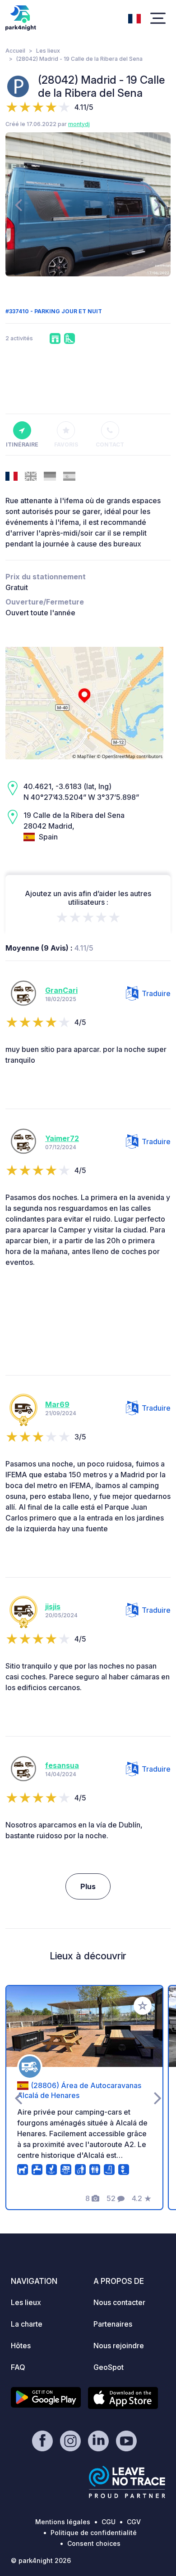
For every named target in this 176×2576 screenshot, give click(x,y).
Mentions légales (63, 2522)
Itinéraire (22, 444)
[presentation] (18, 204)
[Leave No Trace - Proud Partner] (127, 2482)
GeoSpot (109, 2367)
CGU (109, 2522)
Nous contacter (119, 2302)
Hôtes (21, 2346)
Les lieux (48, 51)
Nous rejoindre (119, 2346)
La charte (27, 2324)
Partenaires (113, 2324)
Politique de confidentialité (94, 2533)
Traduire (156, 993)
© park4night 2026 (41, 2560)
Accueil (15, 51)
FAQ (18, 2367)
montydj (79, 124)
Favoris (66, 444)
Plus (88, 1886)
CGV (134, 2522)
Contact (110, 444)
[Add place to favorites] (143, 2006)
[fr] (134, 18)
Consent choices (94, 2543)
